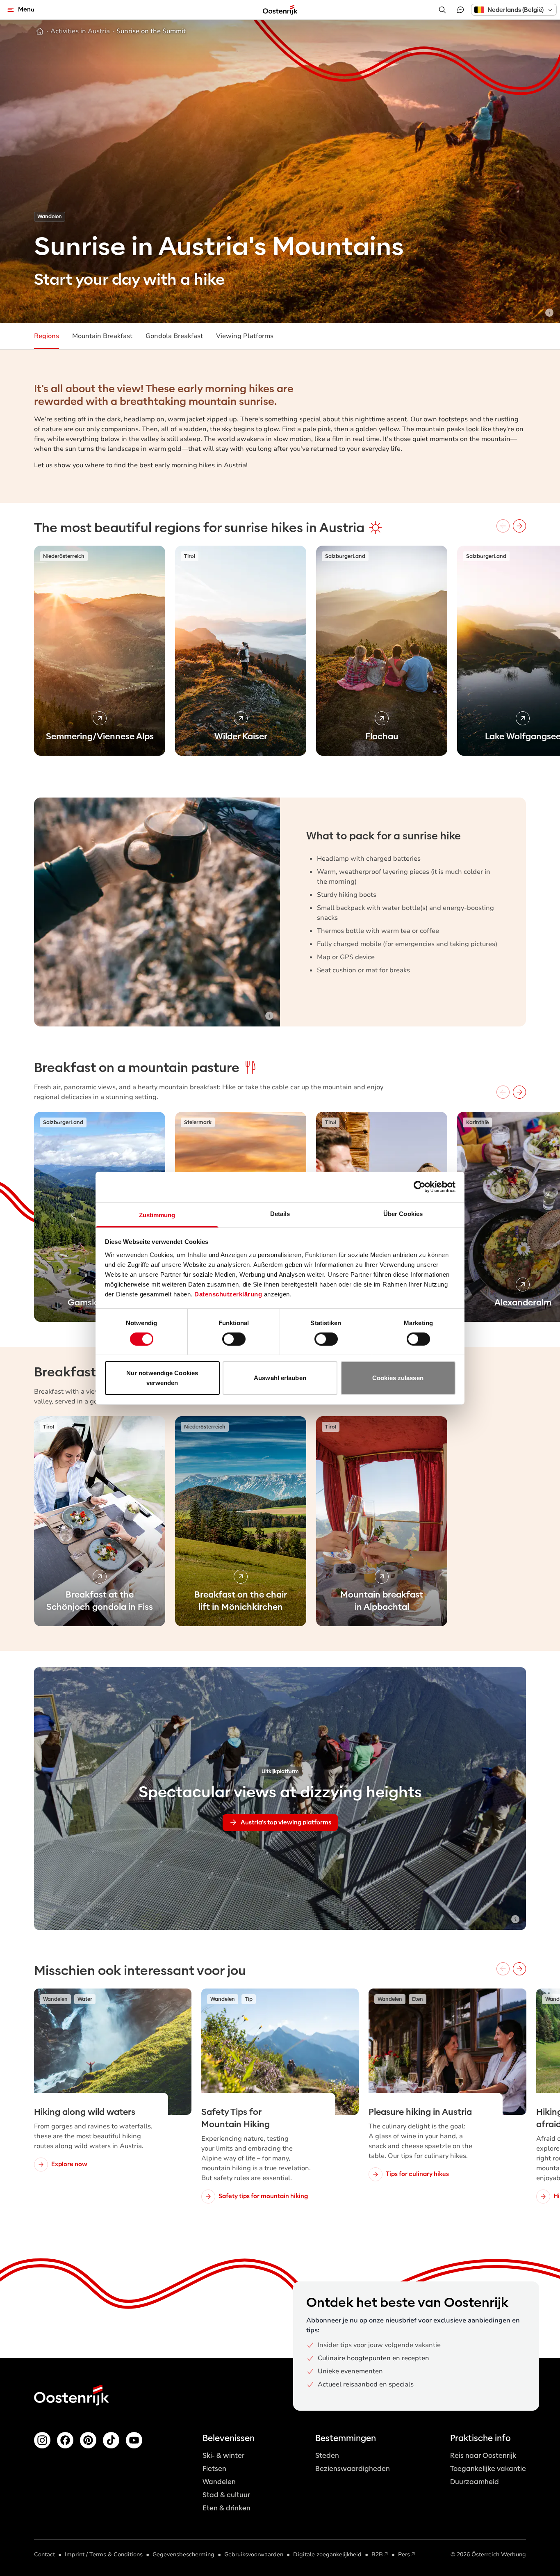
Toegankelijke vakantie (488, 2469)
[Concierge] (460, 10)
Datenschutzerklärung (228, 1294)
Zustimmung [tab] (157, 1215)
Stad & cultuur (226, 2495)
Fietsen (214, 2469)
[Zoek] (442, 10)
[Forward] (519, 526)
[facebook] (65, 2440)
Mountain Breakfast (102, 336)
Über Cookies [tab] (403, 1213)
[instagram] (42, 2440)
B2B (377, 2554)
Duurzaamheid (475, 2482)
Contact (44, 2554)
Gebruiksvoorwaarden (254, 2554)
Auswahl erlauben (280, 1378)
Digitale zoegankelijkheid (327, 2554)
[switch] (234, 1339)
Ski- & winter (223, 2456)
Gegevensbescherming (183, 2554)
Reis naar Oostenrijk (483, 2456)
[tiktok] (111, 2440)
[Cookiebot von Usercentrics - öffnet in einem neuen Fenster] (420, 1187)
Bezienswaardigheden (353, 2469)
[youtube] (134, 2440)
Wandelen (219, 2482)
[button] (514, 10)
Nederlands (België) (516, 10)
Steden (327, 2456)
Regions (47, 336)
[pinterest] (88, 2440)
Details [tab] (280, 1213)
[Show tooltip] (549, 313)
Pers (404, 2554)
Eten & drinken (227, 2508)
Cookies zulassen (398, 1378)
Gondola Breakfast (174, 336)
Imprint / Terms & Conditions (104, 2554)
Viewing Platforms (245, 336)
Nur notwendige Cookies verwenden (162, 1378)
